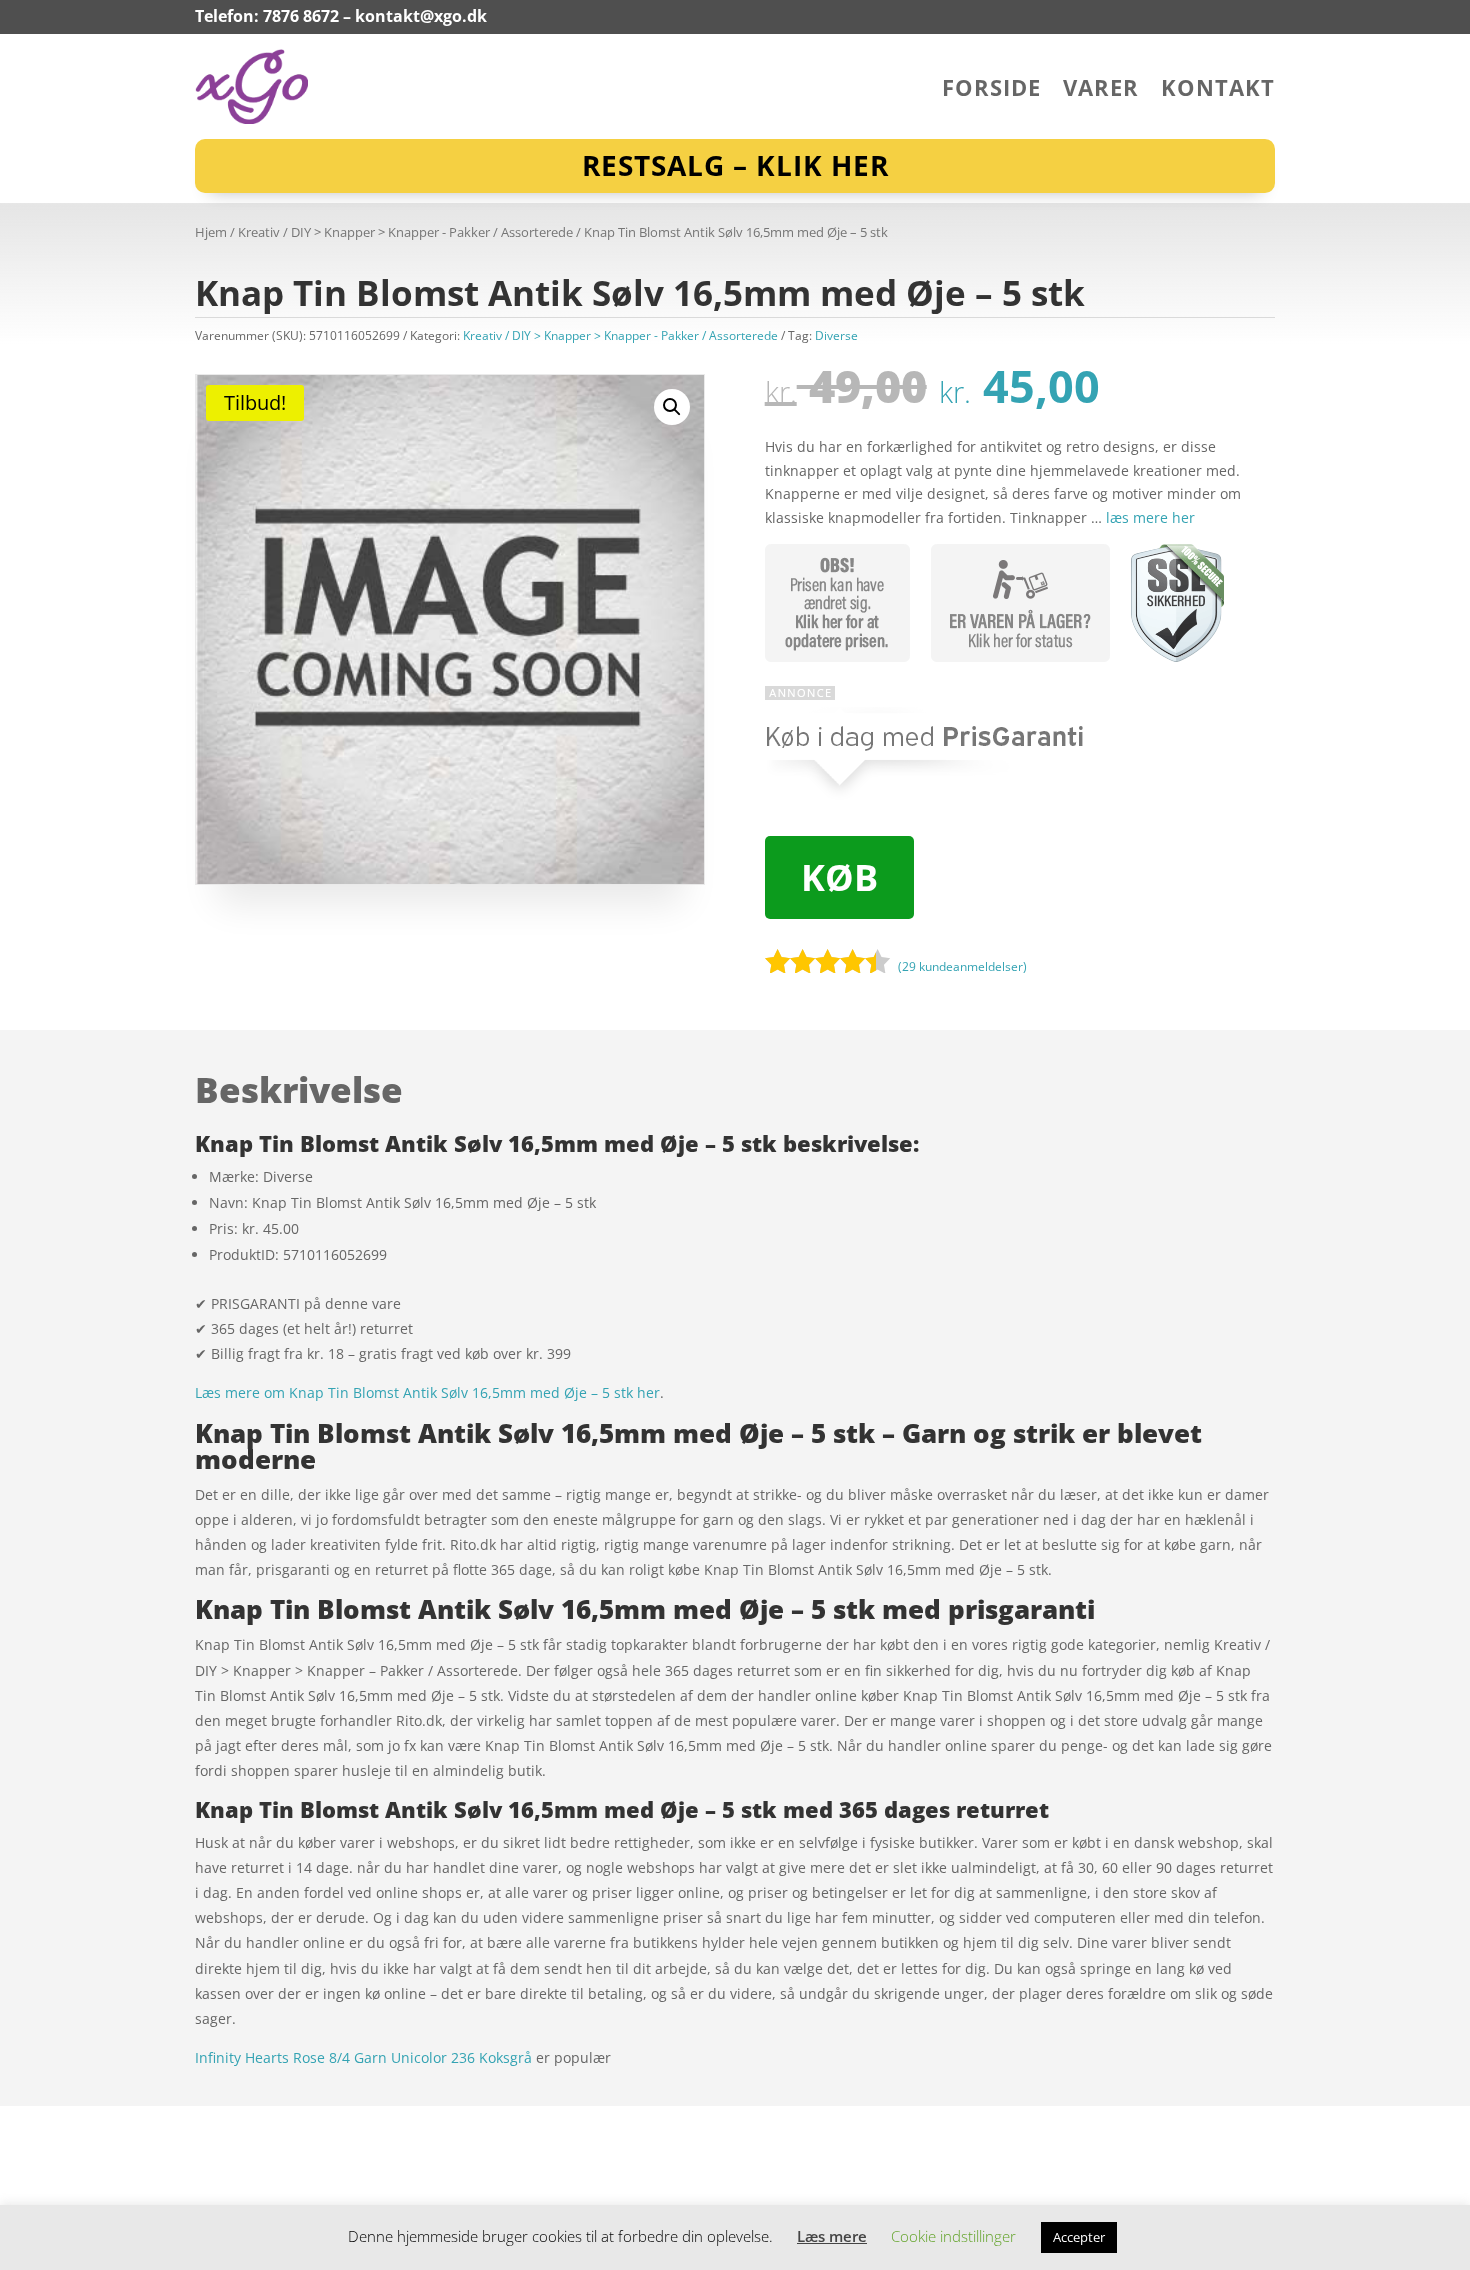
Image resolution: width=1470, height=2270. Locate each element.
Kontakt (1218, 91)
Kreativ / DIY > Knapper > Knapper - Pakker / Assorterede (405, 232)
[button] (672, 407)
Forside (991, 91)
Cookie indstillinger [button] (953, 2236)
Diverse (836, 335)
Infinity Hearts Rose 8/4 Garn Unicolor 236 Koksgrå (363, 2057)
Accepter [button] (1079, 2237)
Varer (1101, 91)
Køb (839, 877)
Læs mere (832, 2236)
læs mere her (1150, 517)
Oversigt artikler (300, 2117)
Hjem (211, 232)
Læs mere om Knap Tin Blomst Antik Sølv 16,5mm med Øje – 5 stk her (427, 1392)
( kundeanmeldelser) (962, 965)
